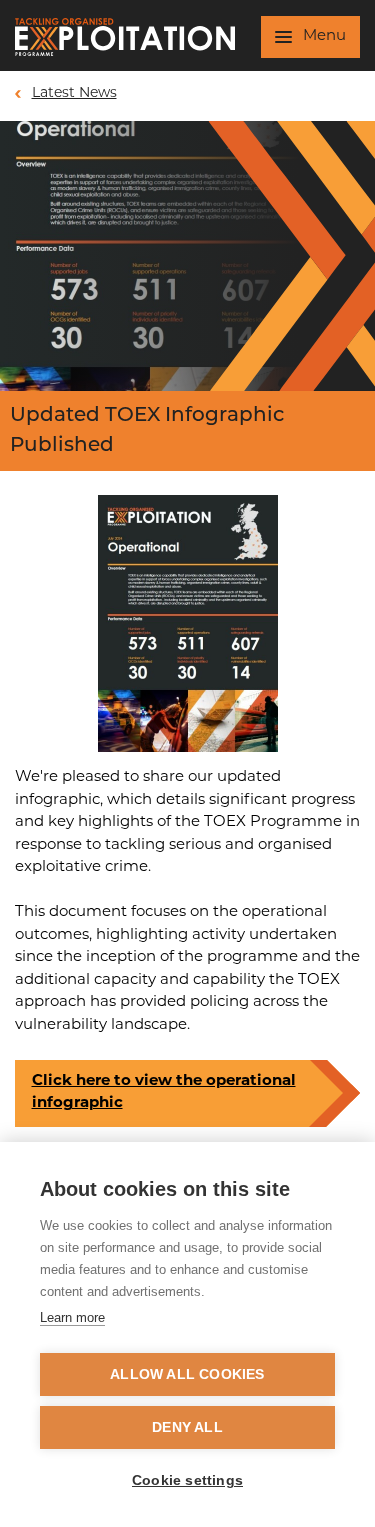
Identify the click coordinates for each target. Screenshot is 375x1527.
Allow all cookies (187, 1374)
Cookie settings (187, 1480)
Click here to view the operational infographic (164, 1093)
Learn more (72, 1317)
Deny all (187, 1427)
